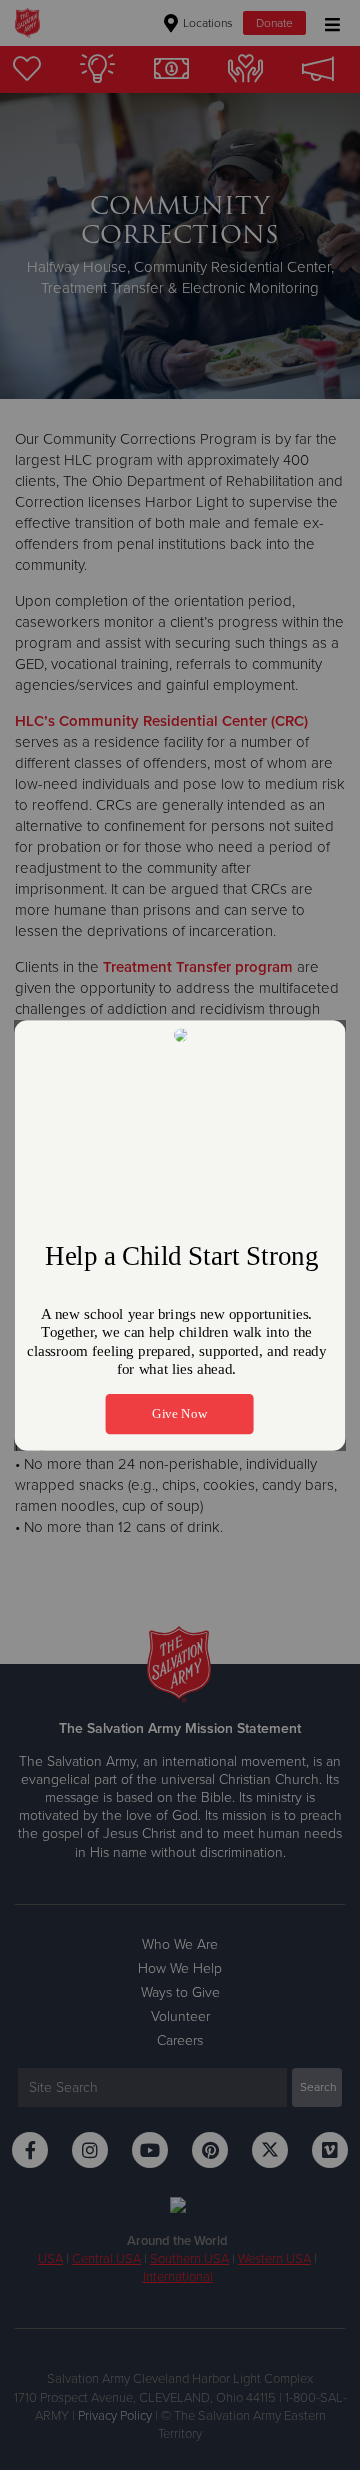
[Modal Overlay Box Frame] (179, 1235)
